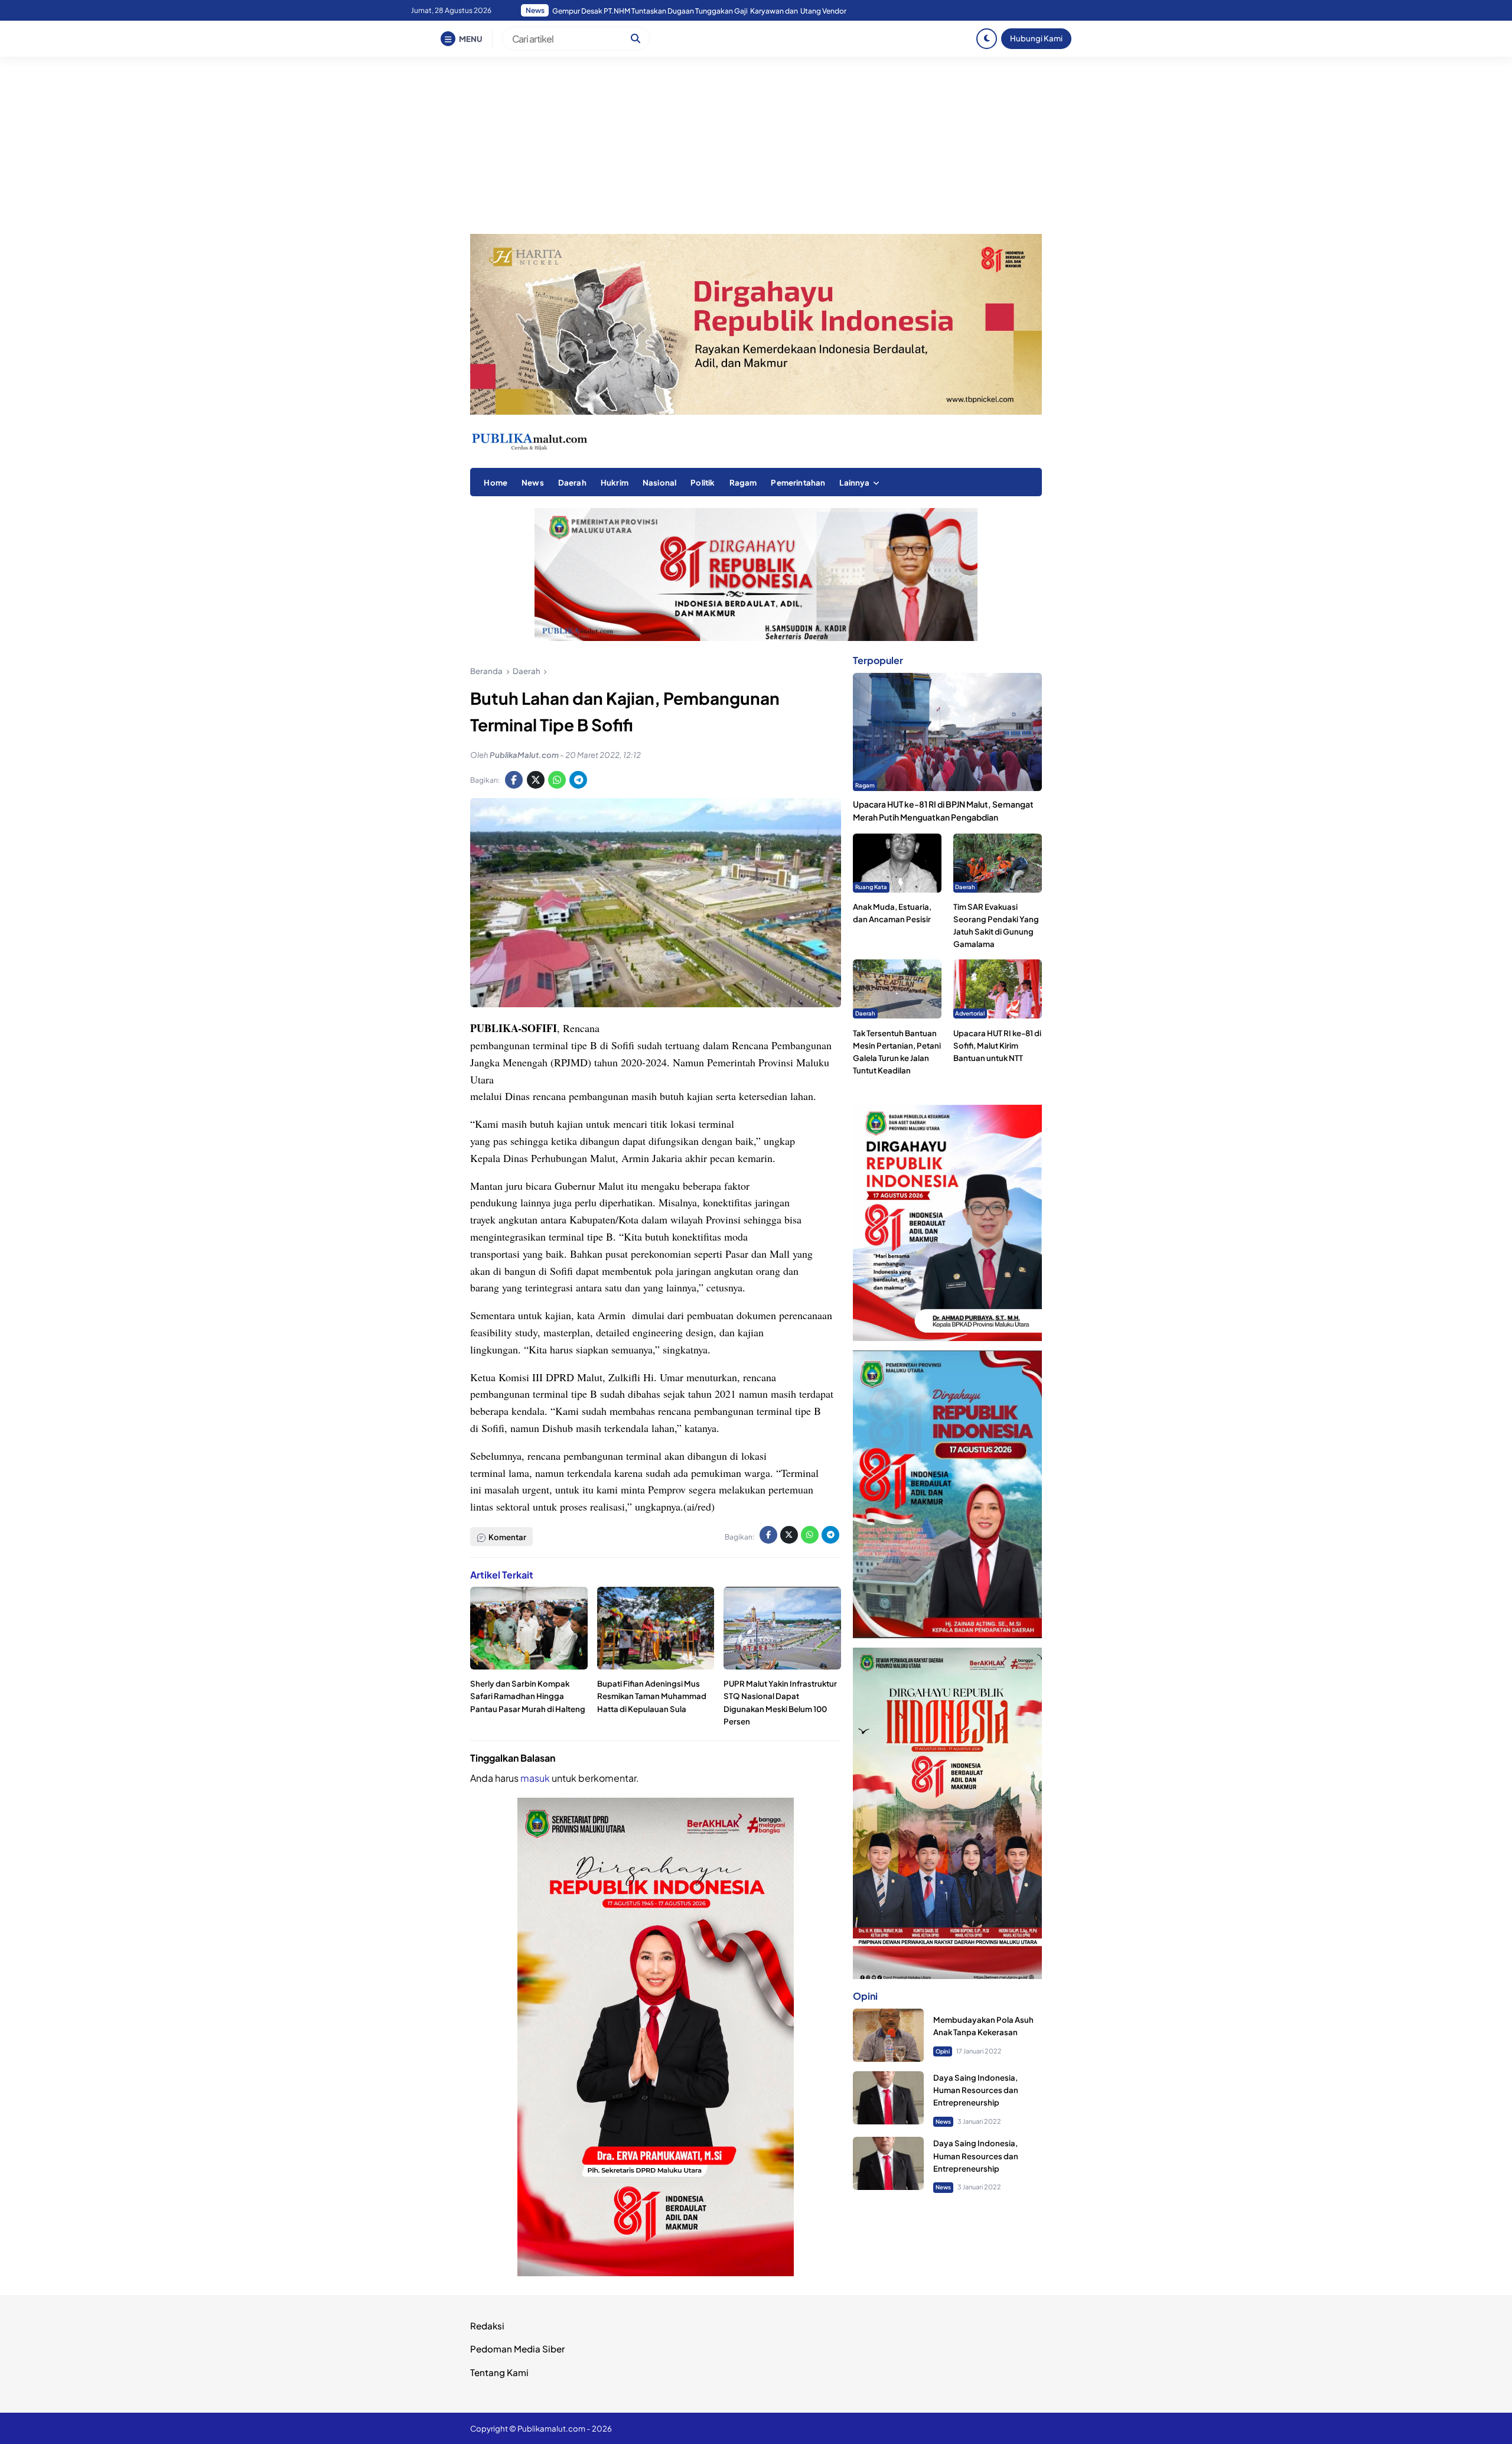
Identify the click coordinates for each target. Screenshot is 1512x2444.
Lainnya (854, 482)
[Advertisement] (756, 145)
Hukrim (615, 482)
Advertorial (970, 1013)
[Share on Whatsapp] (557, 780)
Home (496, 482)
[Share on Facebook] (514, 780)
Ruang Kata (871, 887)
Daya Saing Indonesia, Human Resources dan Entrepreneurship (976, 2090)
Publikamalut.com (551, 2428)
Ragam (743, 482)
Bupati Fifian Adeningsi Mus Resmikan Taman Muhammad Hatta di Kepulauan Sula (652, 1696)
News (533, 482)
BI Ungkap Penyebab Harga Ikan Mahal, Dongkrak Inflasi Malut (656, 11)
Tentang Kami (499, 2372)
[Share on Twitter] (536, 780)
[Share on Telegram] (578, 780)
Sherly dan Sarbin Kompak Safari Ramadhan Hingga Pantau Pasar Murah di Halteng (528, 1696)
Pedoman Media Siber (517, 2349)
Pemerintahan (798, 482)
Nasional (659, 482)
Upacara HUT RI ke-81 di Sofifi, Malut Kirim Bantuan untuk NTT (997, 1045)
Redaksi (487, 2326)
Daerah (572, 482)
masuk (535, 1778)
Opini (943, 2051)
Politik (703, 482)
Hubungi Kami (1036, 38)
